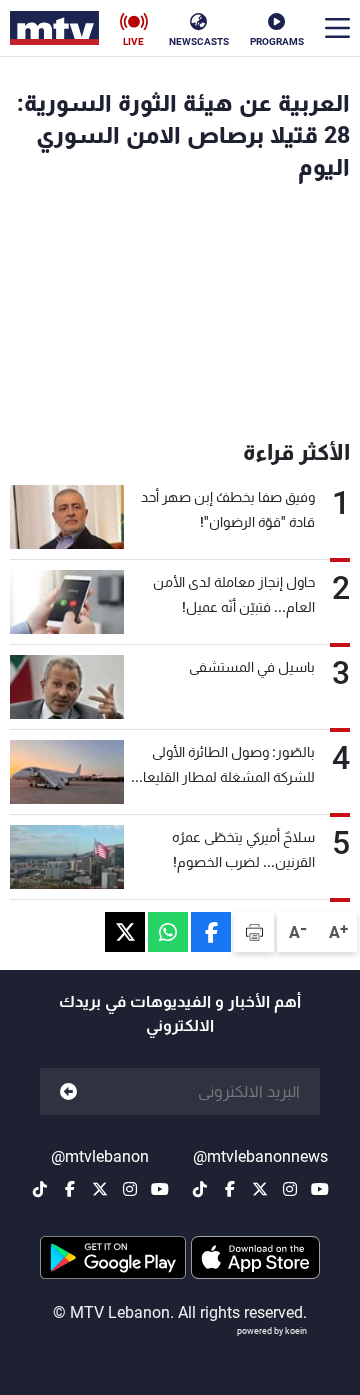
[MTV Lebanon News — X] (260, 1189)
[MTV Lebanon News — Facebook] (230, 1189)
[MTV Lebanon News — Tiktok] (200, 1189)
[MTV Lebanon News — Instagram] (290, 1189)
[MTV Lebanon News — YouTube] (320, 1189)
